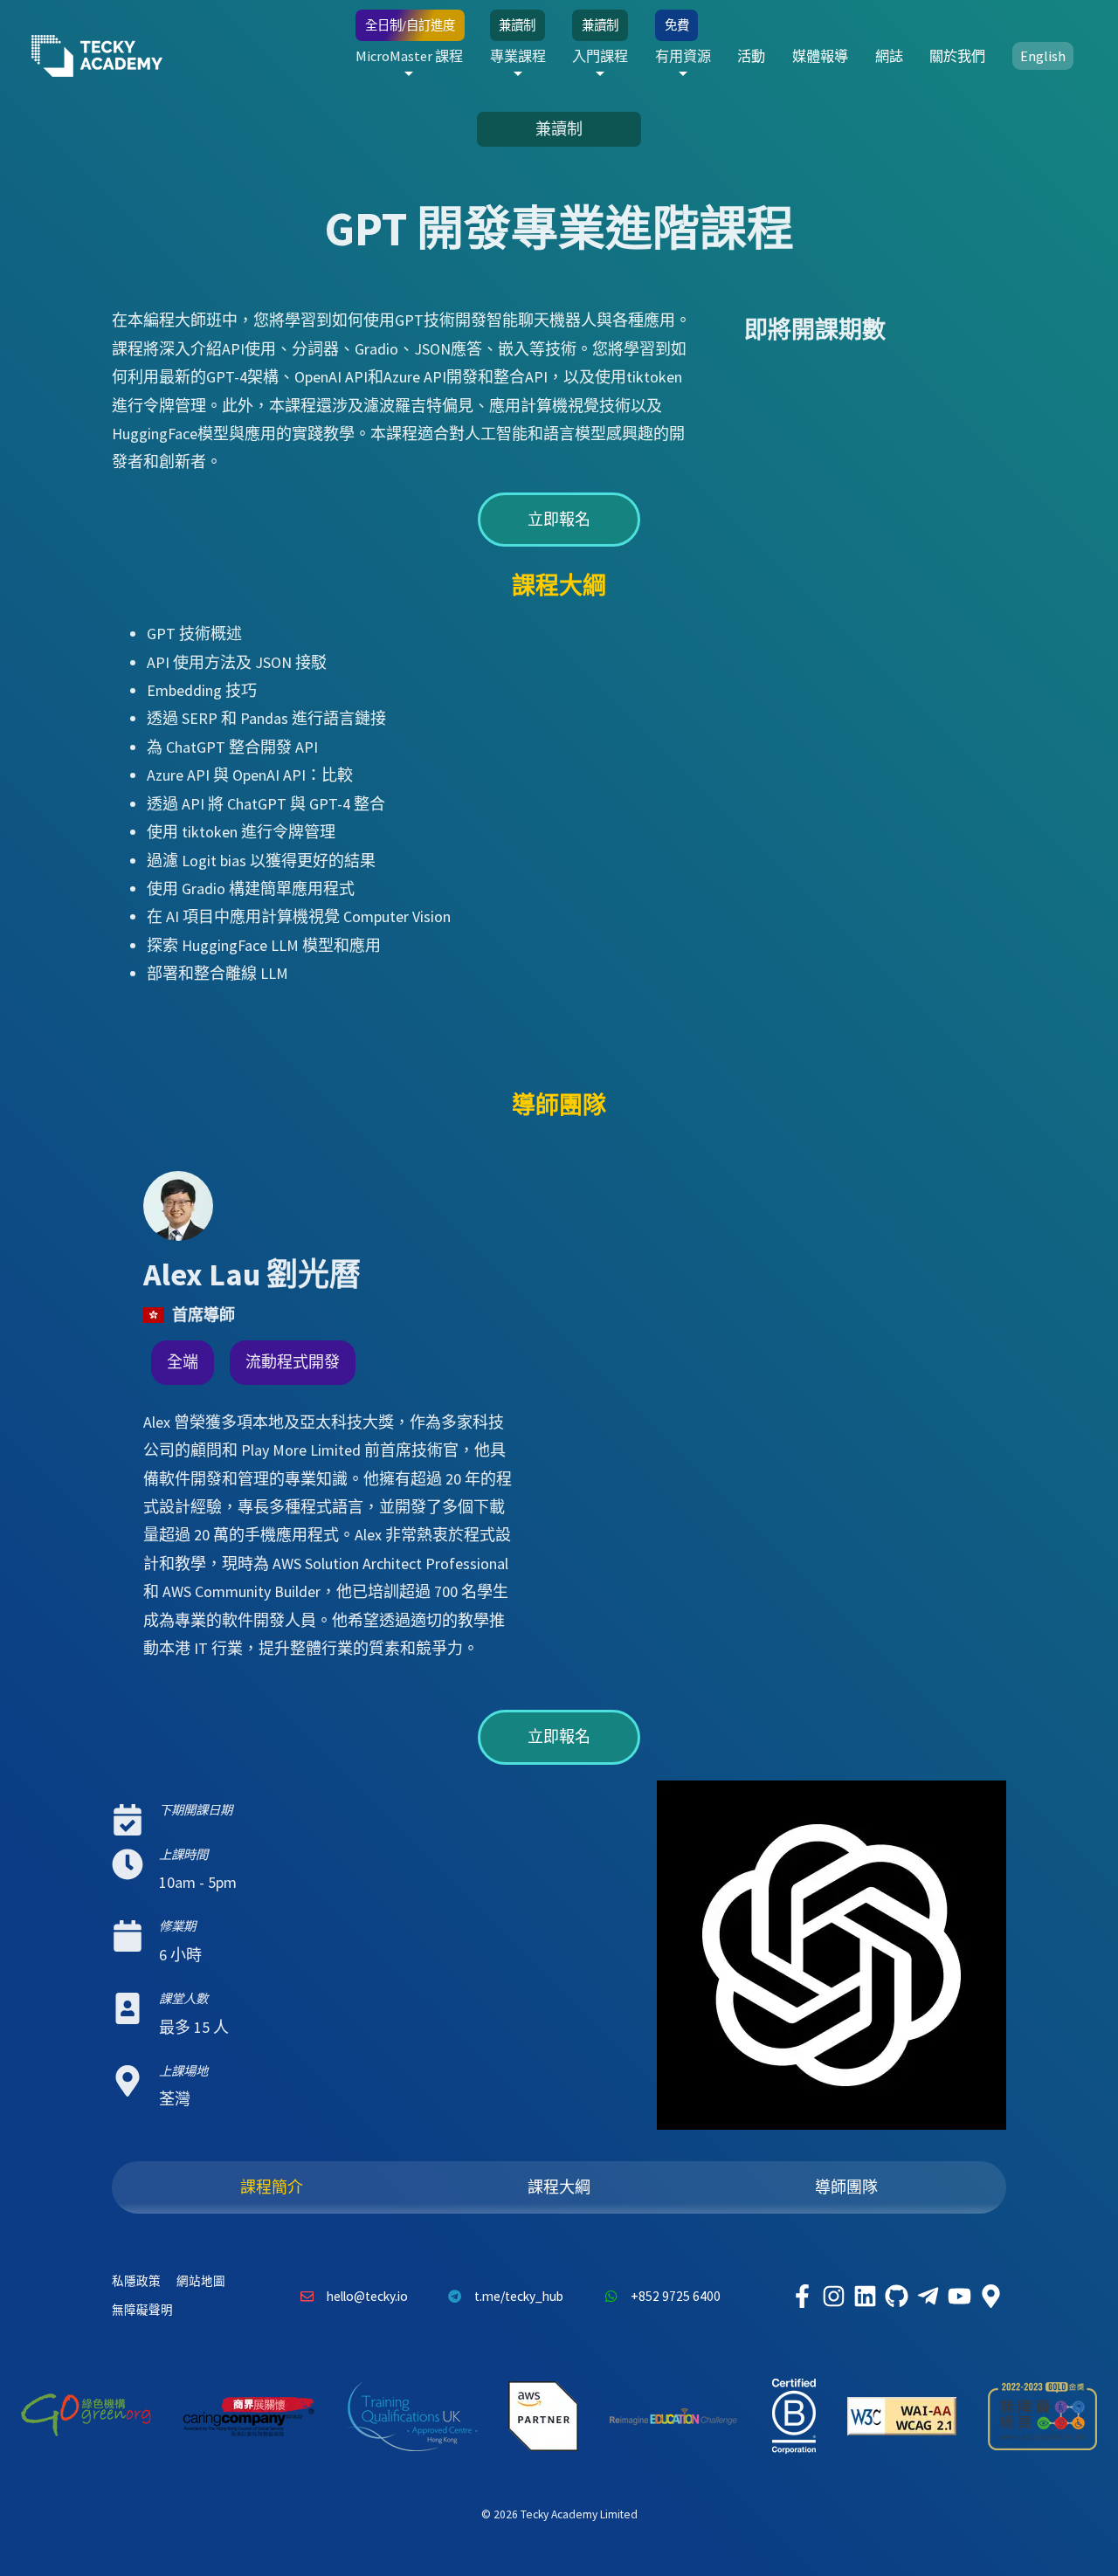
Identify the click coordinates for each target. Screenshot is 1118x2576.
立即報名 (559, 519)
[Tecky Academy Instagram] (833, 2297)
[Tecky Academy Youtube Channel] (959, 2297)
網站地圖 (201, 2281)
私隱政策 (136, 2281)
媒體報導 (820, 56)
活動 (751, 56)
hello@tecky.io (367, 2296)
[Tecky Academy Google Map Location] (990, 2297)
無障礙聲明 (142, 2310)
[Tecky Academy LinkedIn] (865, 2297)
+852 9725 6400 (676, 2296)
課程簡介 (272, 2187)
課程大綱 (559, 2187)
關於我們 (957, 56)
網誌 (889, 56)
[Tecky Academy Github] (896, 2297)
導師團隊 (846, 2187)
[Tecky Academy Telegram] (928, 2297)
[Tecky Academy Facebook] (802, 2297)
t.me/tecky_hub (519, 2296)
